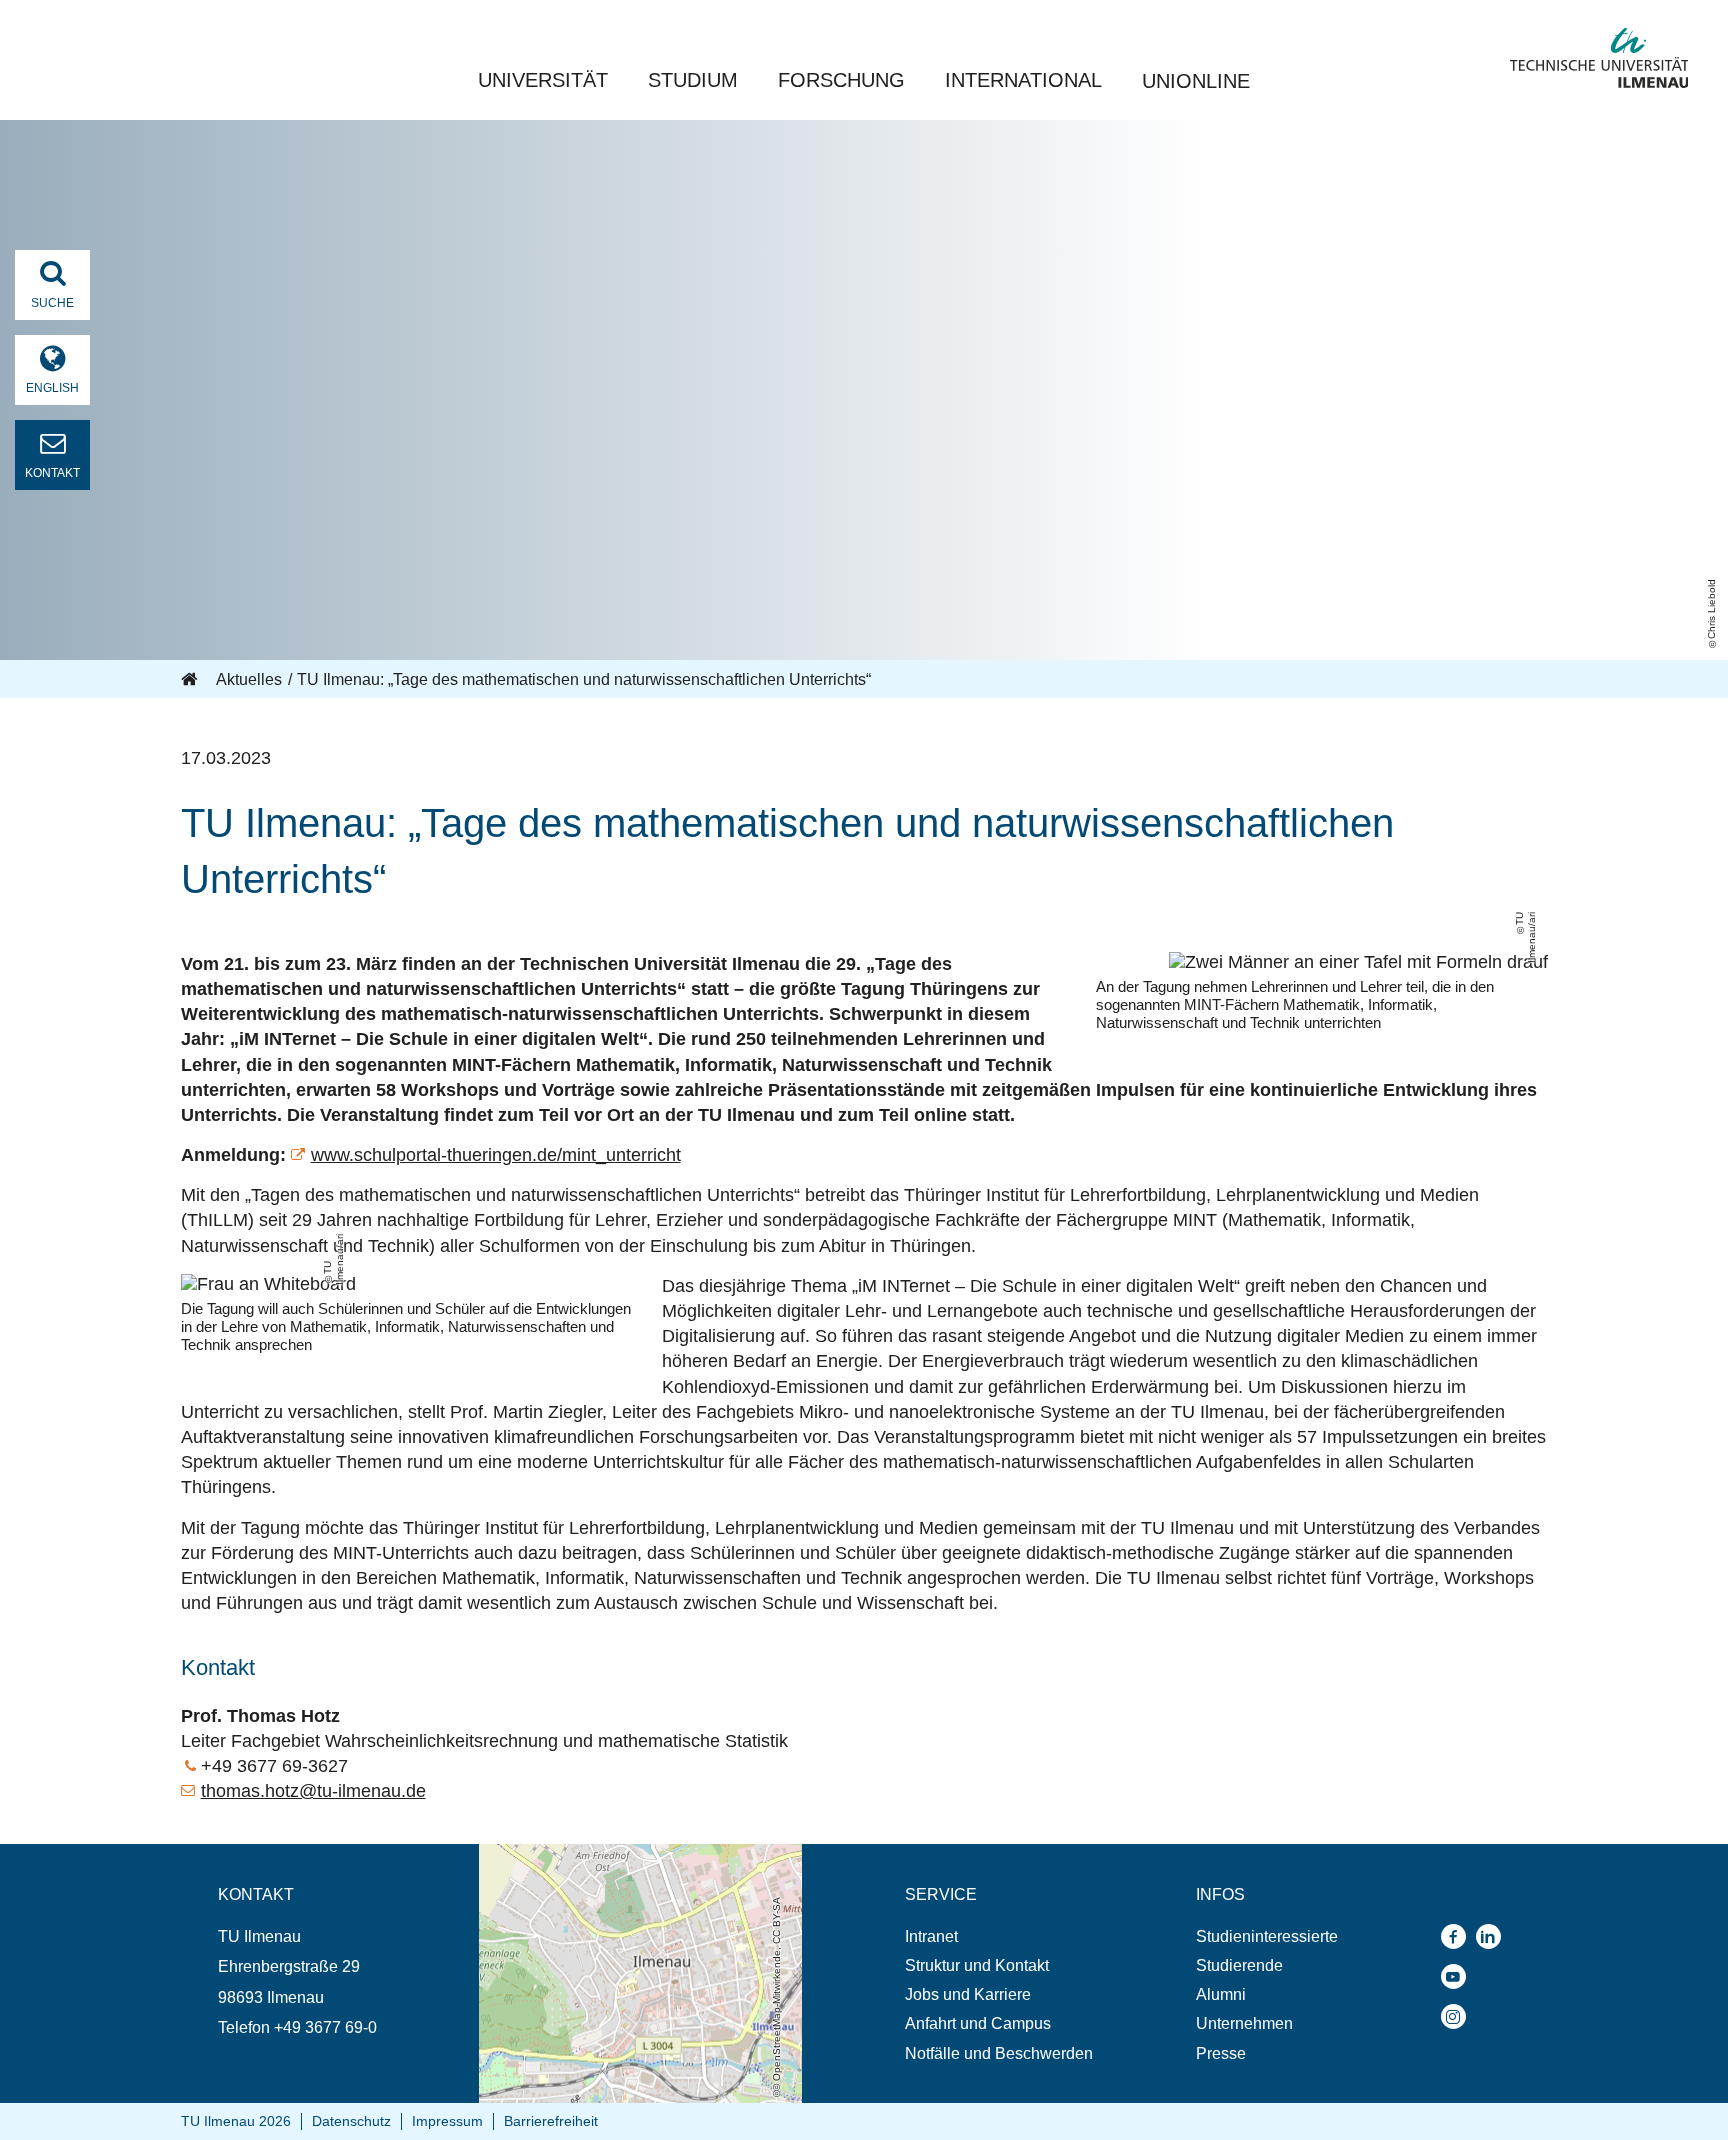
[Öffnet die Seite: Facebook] (1458, 1936)
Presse (1221, 2053)
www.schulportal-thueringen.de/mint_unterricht (496, 1155)
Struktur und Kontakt (977, 1965)
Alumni (1221, 1994)
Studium (693, 80)
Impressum (447, 2121)
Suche (52, 303)
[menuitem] (999, 1936)
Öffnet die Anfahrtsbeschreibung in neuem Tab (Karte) (627, 1863)
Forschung (841, 80)
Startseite (191, 680)
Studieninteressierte (1267, 1936)
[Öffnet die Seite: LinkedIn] (1493, 1936)
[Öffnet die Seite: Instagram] (1458, 2016)
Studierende (1239, 1965)
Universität (543, 80)
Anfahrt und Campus (978, 2023)
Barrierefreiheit (551, 2121)
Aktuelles (249, 679)
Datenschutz (351, 2121)
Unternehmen (1244, 2023)
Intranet (931, 1936)
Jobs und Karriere (968, 1994)
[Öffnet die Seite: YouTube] (1458, 1976)
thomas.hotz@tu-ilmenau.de (313, 1791)
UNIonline (1196, 81)
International (1023, 80)
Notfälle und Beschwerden (999, 2053)
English (52, 388)
